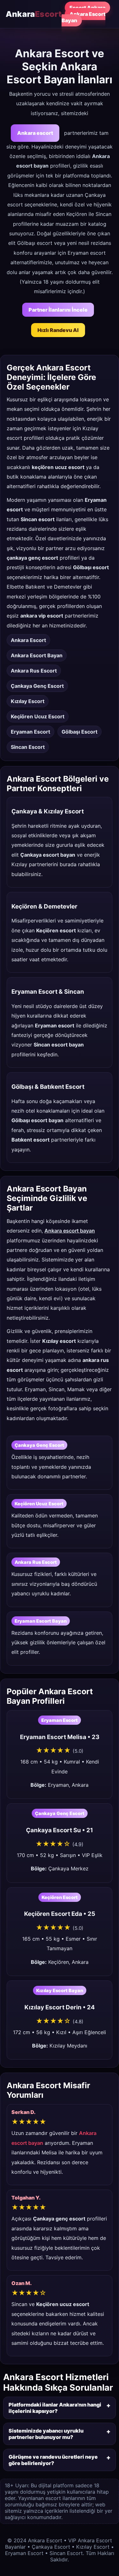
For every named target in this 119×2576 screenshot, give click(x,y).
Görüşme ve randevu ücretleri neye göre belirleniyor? (53, 2460)
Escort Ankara (87, 8)
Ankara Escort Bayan (83, 17)
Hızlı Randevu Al (58, 330)
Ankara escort (35, 133)
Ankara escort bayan (70, 1231)
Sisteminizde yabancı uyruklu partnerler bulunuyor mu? (46, 2434)
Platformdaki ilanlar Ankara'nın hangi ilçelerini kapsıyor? (55, 2408)
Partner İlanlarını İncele (58, 310)
